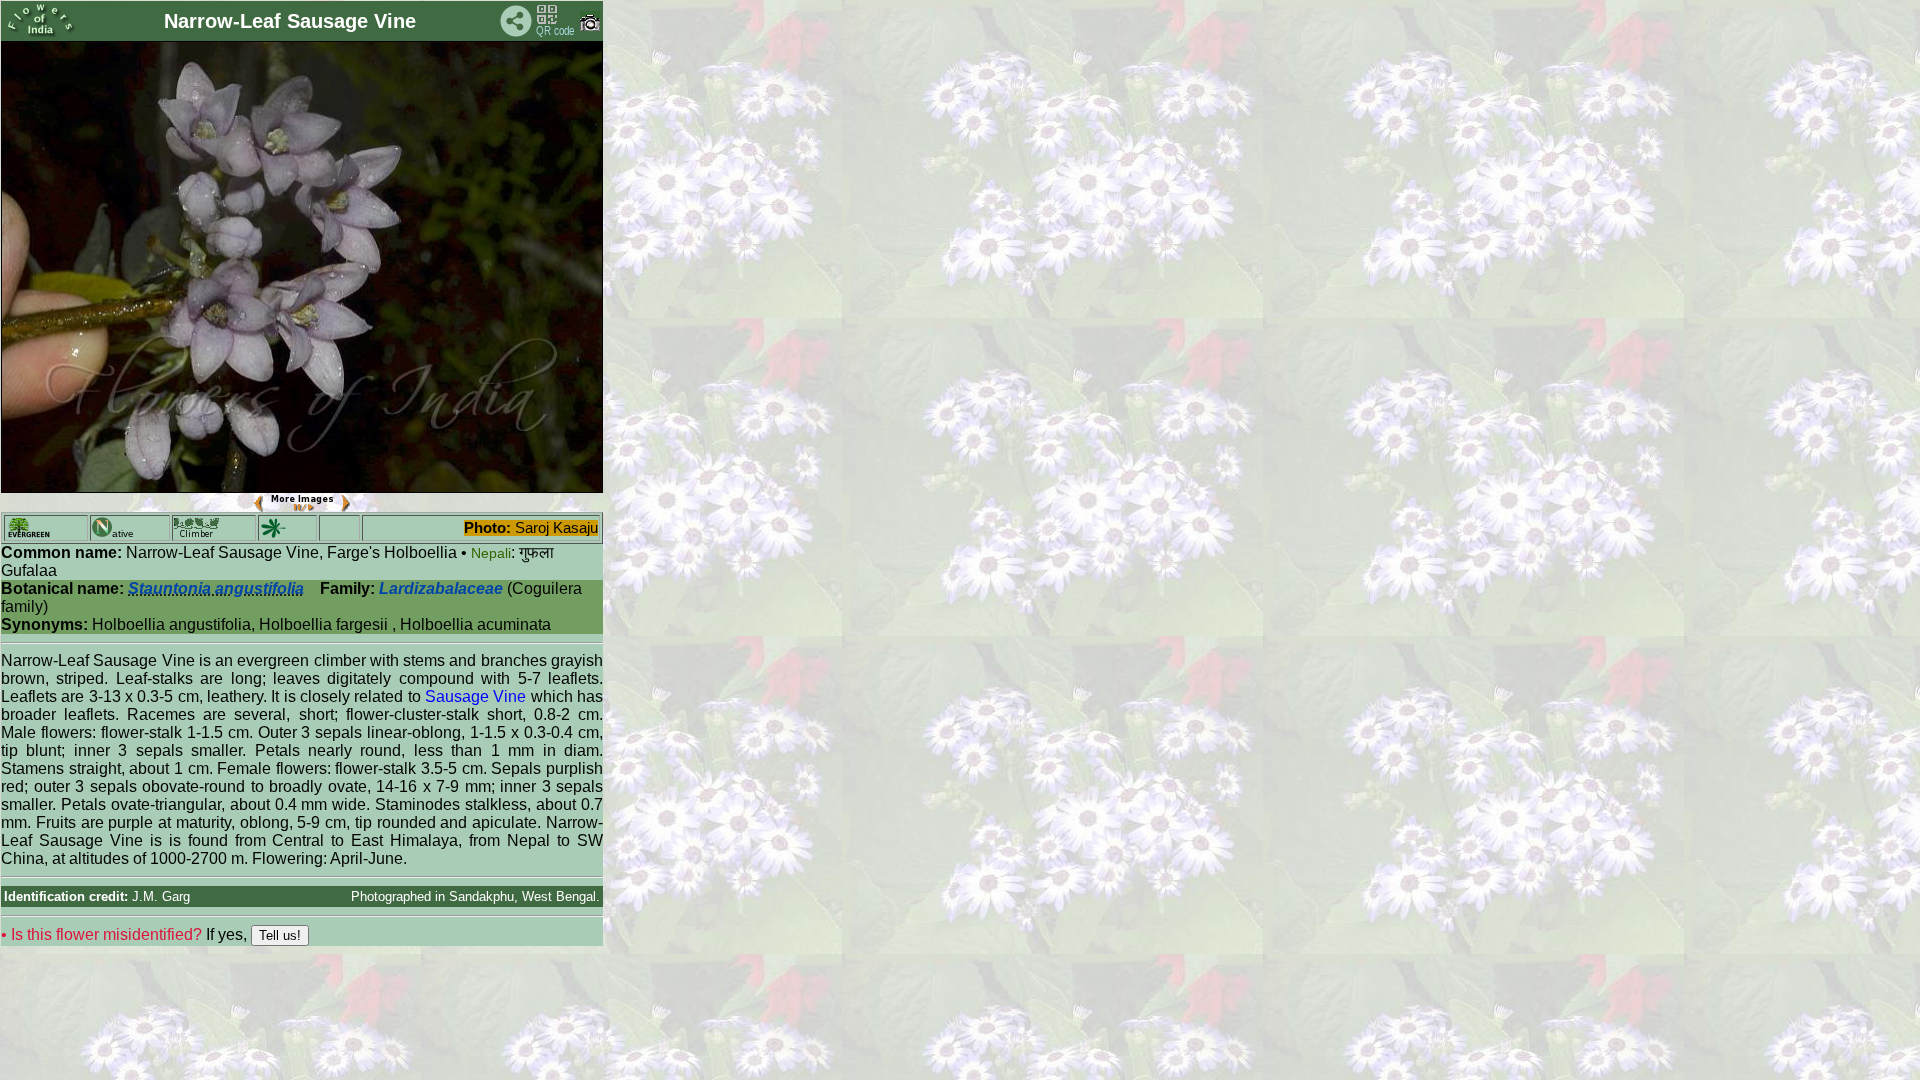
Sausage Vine (475, 696)
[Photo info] (590, 26)
